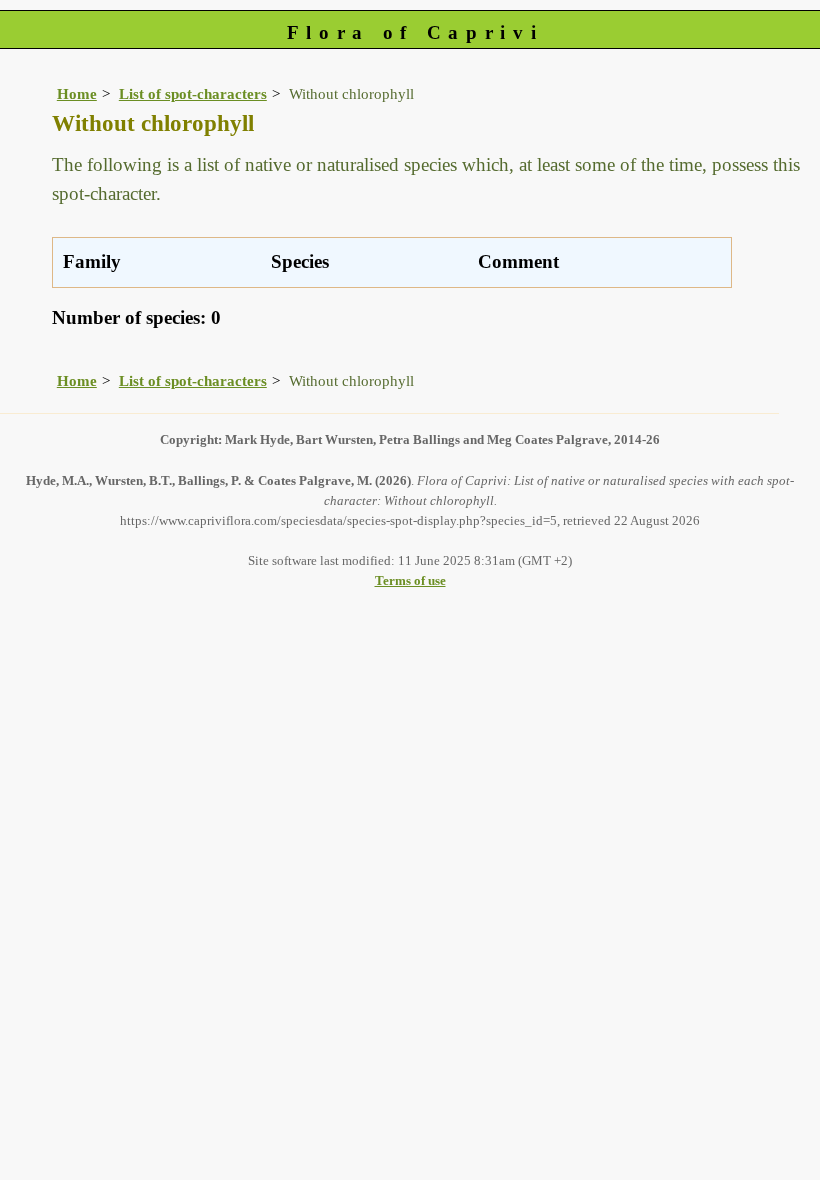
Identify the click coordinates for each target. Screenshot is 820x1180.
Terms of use (410, 580)
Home (77, 93)
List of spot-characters (193, 93)
